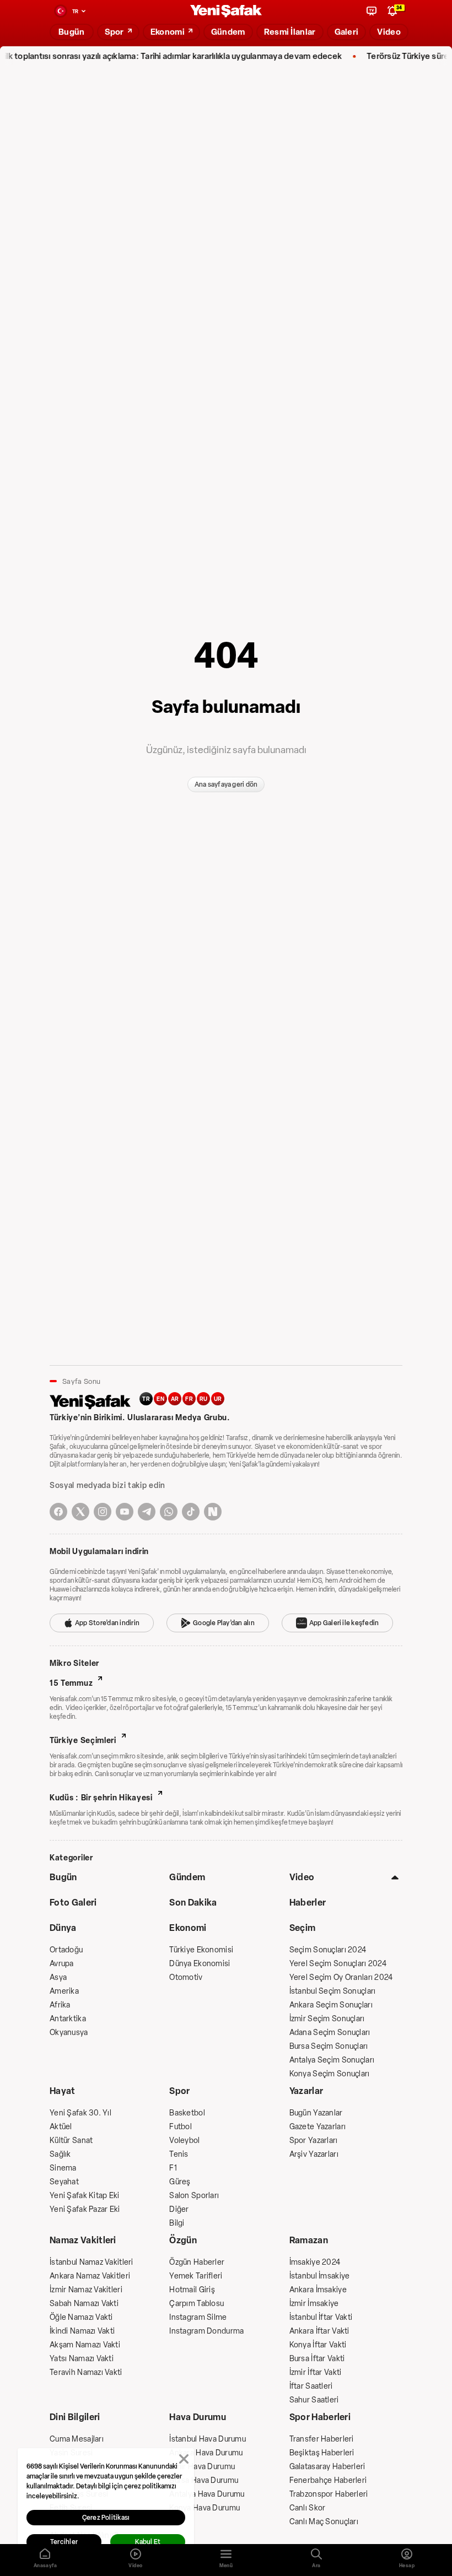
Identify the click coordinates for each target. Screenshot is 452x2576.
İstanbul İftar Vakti (321, 2317)
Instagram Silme (198, 2317)
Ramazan (309, 2240)
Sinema (63, 2168)
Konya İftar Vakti (318, 2345)
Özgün (183, 2240)
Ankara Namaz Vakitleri (90, 2276)
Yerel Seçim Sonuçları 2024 (338, 1964)
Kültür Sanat (71, 2141)
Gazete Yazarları (318, 2127)
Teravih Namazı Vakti (86, 2372)
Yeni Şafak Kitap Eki (85, 2196)
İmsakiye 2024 (315, 2262)
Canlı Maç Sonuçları (324, 2522)
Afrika (60, 2005)
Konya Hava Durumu (205, 2508)
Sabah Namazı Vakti (84, 2304)
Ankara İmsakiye (318, 2290)
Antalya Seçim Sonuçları (332, 2060)
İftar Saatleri (311, 2386)
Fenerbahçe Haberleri (328, 2480)
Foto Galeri (73, 1903)
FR (189, 1399)
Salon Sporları (194, 2196)
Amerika (64, 1991)
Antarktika (68, 2019)
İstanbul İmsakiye (320, 2276)
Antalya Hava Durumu (207, 2494)
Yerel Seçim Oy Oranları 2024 (341, 1977)
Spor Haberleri (320, 2417)
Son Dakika (193, 1903)
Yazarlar (306, 2091)
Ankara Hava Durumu (206, 2453)
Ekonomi (188, 1928)
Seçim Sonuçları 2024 (328, 1950)
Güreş (180, 2182)
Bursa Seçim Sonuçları (329, 2046)
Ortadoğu (66, 1950)
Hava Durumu (198, 2417)
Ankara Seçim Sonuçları (331, 2005)
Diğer (179, 2209)
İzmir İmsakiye (314, 2304)
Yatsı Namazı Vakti (82, 2359)
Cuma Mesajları (77, 2439)
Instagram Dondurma (206, 2331)
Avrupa (62, 1964)
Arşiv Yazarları (314, 2154)
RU (204, 1399)
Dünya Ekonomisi (200, 1964)
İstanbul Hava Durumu (208, 2439)
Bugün (63, 1877)
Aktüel (61, 2127)
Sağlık (60, 2154)
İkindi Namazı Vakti (82, 2331)
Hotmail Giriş (192, 2290)
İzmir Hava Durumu (202, 2467)
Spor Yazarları (314, 2141)
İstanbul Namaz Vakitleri (92, 2262)
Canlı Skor (308, 2508)
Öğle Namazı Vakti (81, 2317)
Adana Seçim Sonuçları (330, 2033)
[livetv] (372, 11)
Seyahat (64, 2182)
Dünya (63, 1928)
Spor (179, 2091)
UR (218, 1399)
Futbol (181, 2127)
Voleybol (184, 2141)
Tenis (179, 2154)
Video (302, 1877)
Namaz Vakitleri (83, 2240)
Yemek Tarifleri (196, 2276)
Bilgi (177, 2223)
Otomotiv (186, 1977)
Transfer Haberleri (322, 2439)
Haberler (308, 1903)
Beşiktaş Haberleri (322, 2453)
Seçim (303, 1928)
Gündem (187, 1877)
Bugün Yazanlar (316, 2113)
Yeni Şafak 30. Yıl (80, 2113)
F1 (173, 2168)
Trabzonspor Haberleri (329, 2494)
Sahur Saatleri (314, 2400)
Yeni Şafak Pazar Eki (85, 2209)
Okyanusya (69, 2033)
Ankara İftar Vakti (319, 2331)
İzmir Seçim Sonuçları (327, 2019)
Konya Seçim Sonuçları (330, 2074)
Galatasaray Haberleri (327, 2467)
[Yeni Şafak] (226, 11)
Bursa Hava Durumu (204, 2480)
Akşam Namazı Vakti (85, 2345)
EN (160, 1399)
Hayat (63, 2091)
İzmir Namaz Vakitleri (86, 2290)
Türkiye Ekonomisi (201, 1950)
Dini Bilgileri (75, 2417)
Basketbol (187, 2113)
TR (146, 1399)
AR (175, 1399)
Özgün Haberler (197, 2262)
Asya (58, 1977)
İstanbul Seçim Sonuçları (333, 1991)
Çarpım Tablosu (197, 2304)
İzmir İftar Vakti (316, 2372)
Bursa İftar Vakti (317, 2359)
